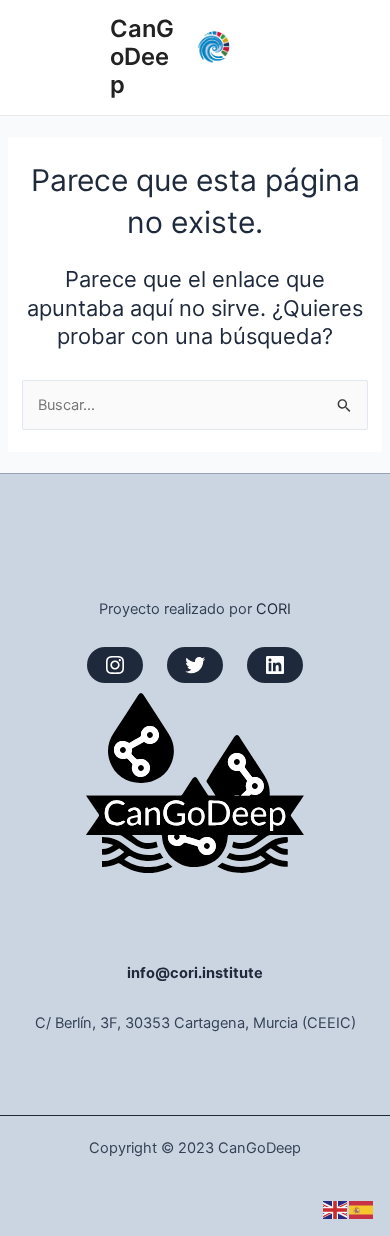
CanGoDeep (142, 57)
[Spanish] (362, 1209)
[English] (336, 1209)
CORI (273, 609)
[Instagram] (115, 665)
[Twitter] (195, 665)
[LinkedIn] (275, 665)
